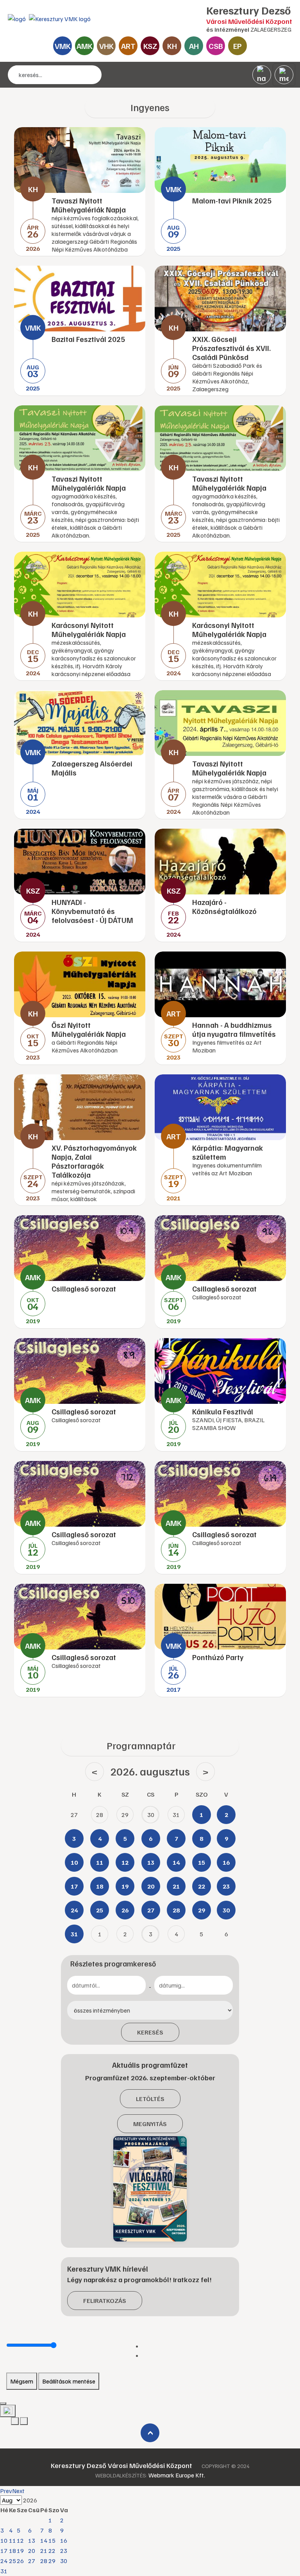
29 (52, 2561)
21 (44, 2551)
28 (44, 2561)
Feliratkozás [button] (105, 2301)
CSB (216, 46)
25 (12, 2561)
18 (12, 2551)
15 (52, 2540)
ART (128, 46)
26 (20, 2561)
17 (4, 2551)
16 (64, 2540)
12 (20, 2540)
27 (32, 2561)
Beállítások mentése (69, 2381)
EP (237, 46)
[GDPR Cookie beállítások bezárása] (3, 2403)
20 (32, 2551)
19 (20, 2551)
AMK (85, 46)
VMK (63, 46)
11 (12, 2540)
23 (64, 2551)
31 (4, 2571)
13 (32, 2540)
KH (172, 46)
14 (44, 2540)
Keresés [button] (150, 2032)
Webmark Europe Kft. (177, 2475)
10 (4, 2540)
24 (4, 2561)
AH (194, 46)
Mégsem (22, 2381)
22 (52, 2551)
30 (64, 2561)
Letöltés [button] (150, 2099)
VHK (106, 46)
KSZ (150, 46)
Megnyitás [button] (150, 2124)
